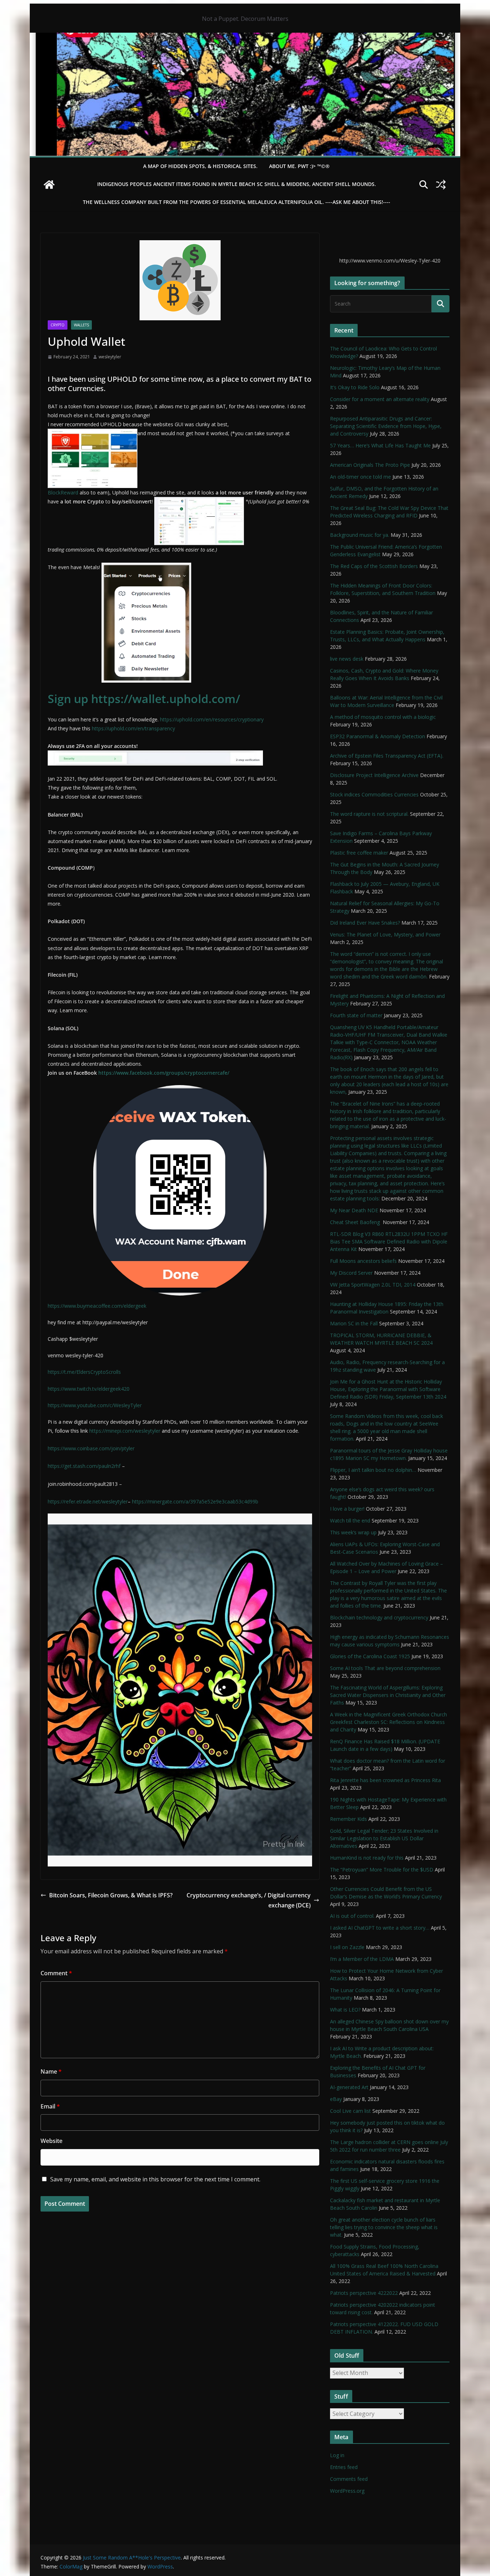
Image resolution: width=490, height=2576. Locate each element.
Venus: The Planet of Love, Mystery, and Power (385, 934)
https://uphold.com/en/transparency (133, 728)
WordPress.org (347, 2491)
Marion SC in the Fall (354, 1323)
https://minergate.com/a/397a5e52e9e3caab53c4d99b (195, 1501)
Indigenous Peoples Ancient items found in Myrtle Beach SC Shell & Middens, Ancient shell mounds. (237, 184)
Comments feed (349, 2479)
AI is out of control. (352, 1916)
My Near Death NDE (354, 1210)
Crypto (58, 325)
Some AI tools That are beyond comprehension (385, 1668)
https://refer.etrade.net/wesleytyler (88, 1501)
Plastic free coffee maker (359, 853)
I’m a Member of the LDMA (362, 1959)
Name (51, 2072)
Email (50, 2106)
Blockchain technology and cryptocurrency (379, 1617)
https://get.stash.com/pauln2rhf (84, 1466)
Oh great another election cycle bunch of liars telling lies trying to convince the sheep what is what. (384, 2227)
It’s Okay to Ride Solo (355, 387)
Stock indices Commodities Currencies (374, 794)
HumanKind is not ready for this (367, 1858)
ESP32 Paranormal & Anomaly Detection (378, 736)
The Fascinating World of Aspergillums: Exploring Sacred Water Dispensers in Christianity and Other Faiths (388, 1695)
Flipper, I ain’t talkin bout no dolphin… (373, 1470)
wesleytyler (110, 357)
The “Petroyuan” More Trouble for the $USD (382, 1870)
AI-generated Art (349, 2087)
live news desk (347, 659)
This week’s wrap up (353, 1532)
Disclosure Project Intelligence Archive (374, 775)
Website (51, 2141)
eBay (336, 2099)
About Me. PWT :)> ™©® (299, 166)
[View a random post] (441, 185)
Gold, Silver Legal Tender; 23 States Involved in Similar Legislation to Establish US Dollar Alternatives (384, 1838)
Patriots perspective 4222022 (364, 2293)
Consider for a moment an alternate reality (380, 399)
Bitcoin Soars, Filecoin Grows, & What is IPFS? (111, 1895)
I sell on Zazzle (347, 1947)
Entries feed (344, 2467)
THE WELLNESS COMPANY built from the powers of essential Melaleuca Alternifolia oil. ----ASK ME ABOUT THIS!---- (237, 202)
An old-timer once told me (361, 477)
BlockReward (63, 492)
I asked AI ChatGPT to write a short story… (380, 1928)
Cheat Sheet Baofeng (356, 1222)
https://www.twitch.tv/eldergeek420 (89, 1389)
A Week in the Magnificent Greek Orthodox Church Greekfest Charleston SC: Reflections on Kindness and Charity (388, 1722)
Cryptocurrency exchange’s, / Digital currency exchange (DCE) (249, 1900)
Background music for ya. (360, 535)
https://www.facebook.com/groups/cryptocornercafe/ (164, 1073)
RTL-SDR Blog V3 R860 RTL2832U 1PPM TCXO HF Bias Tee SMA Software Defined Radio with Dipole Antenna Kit (389, 1241)
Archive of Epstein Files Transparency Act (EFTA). (387, 756)
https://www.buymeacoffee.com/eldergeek (97, 1306)
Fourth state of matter (356, 1015)
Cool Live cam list (350, 2111)
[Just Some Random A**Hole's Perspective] (245, 38)
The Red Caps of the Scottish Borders (374, 566)
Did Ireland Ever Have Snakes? (365, 923)
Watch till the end (350, 1521)
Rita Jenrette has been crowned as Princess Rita (385, 1780)
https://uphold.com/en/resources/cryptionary (212, 719)
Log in (337, 2455)
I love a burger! (347, 1509)
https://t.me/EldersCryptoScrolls (84, 1372)
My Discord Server (351, 1273)
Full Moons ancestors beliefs (363, 1261)
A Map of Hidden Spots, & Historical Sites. (200, 166)
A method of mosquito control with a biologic (383, 717)
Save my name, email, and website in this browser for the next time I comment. (155, 2179)
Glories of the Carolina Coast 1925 (370, 1656)
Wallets (81, 325)
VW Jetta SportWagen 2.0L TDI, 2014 (373, 1285)
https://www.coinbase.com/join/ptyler (91, 1448)
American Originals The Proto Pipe (370, 465)
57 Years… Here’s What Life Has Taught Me (380, 445)
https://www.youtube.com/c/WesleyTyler (95, 1405)
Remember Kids (348, 1819)
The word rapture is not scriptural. (369, 814)
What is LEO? (345, 2010)
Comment (56, 1973)
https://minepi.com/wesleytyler (124, 1431)
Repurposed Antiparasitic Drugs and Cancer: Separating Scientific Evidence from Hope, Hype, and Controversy (386, 426)
